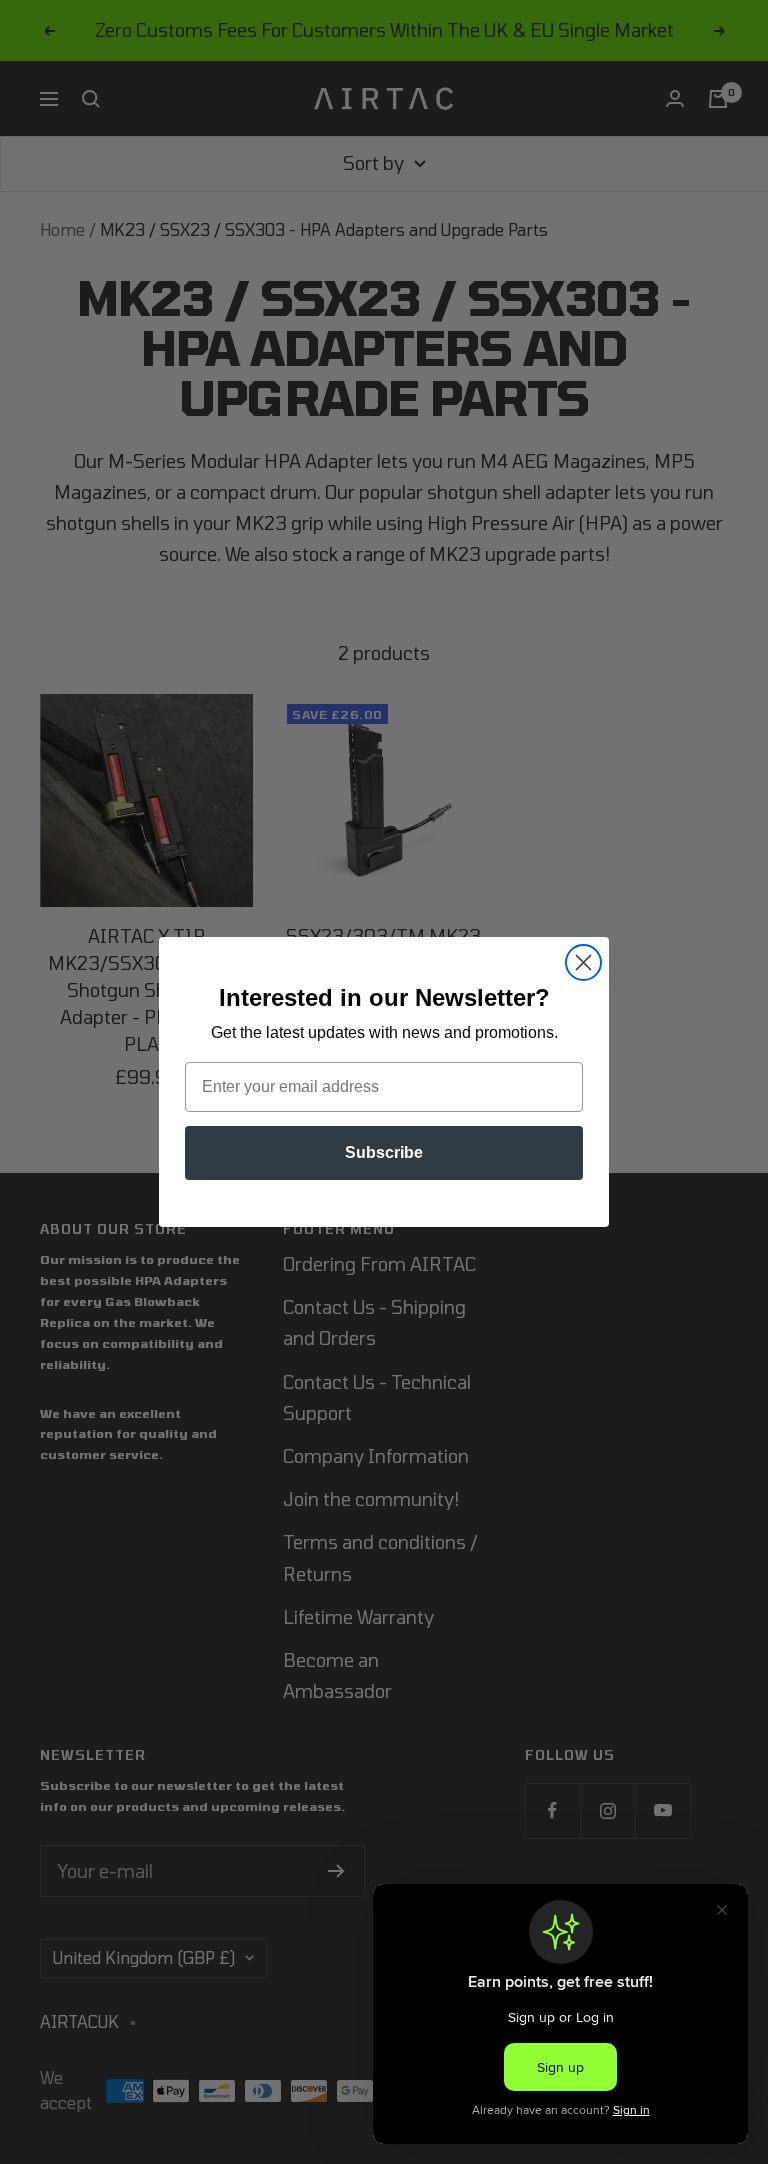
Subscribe (384, 1152)
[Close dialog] (583, 962)
